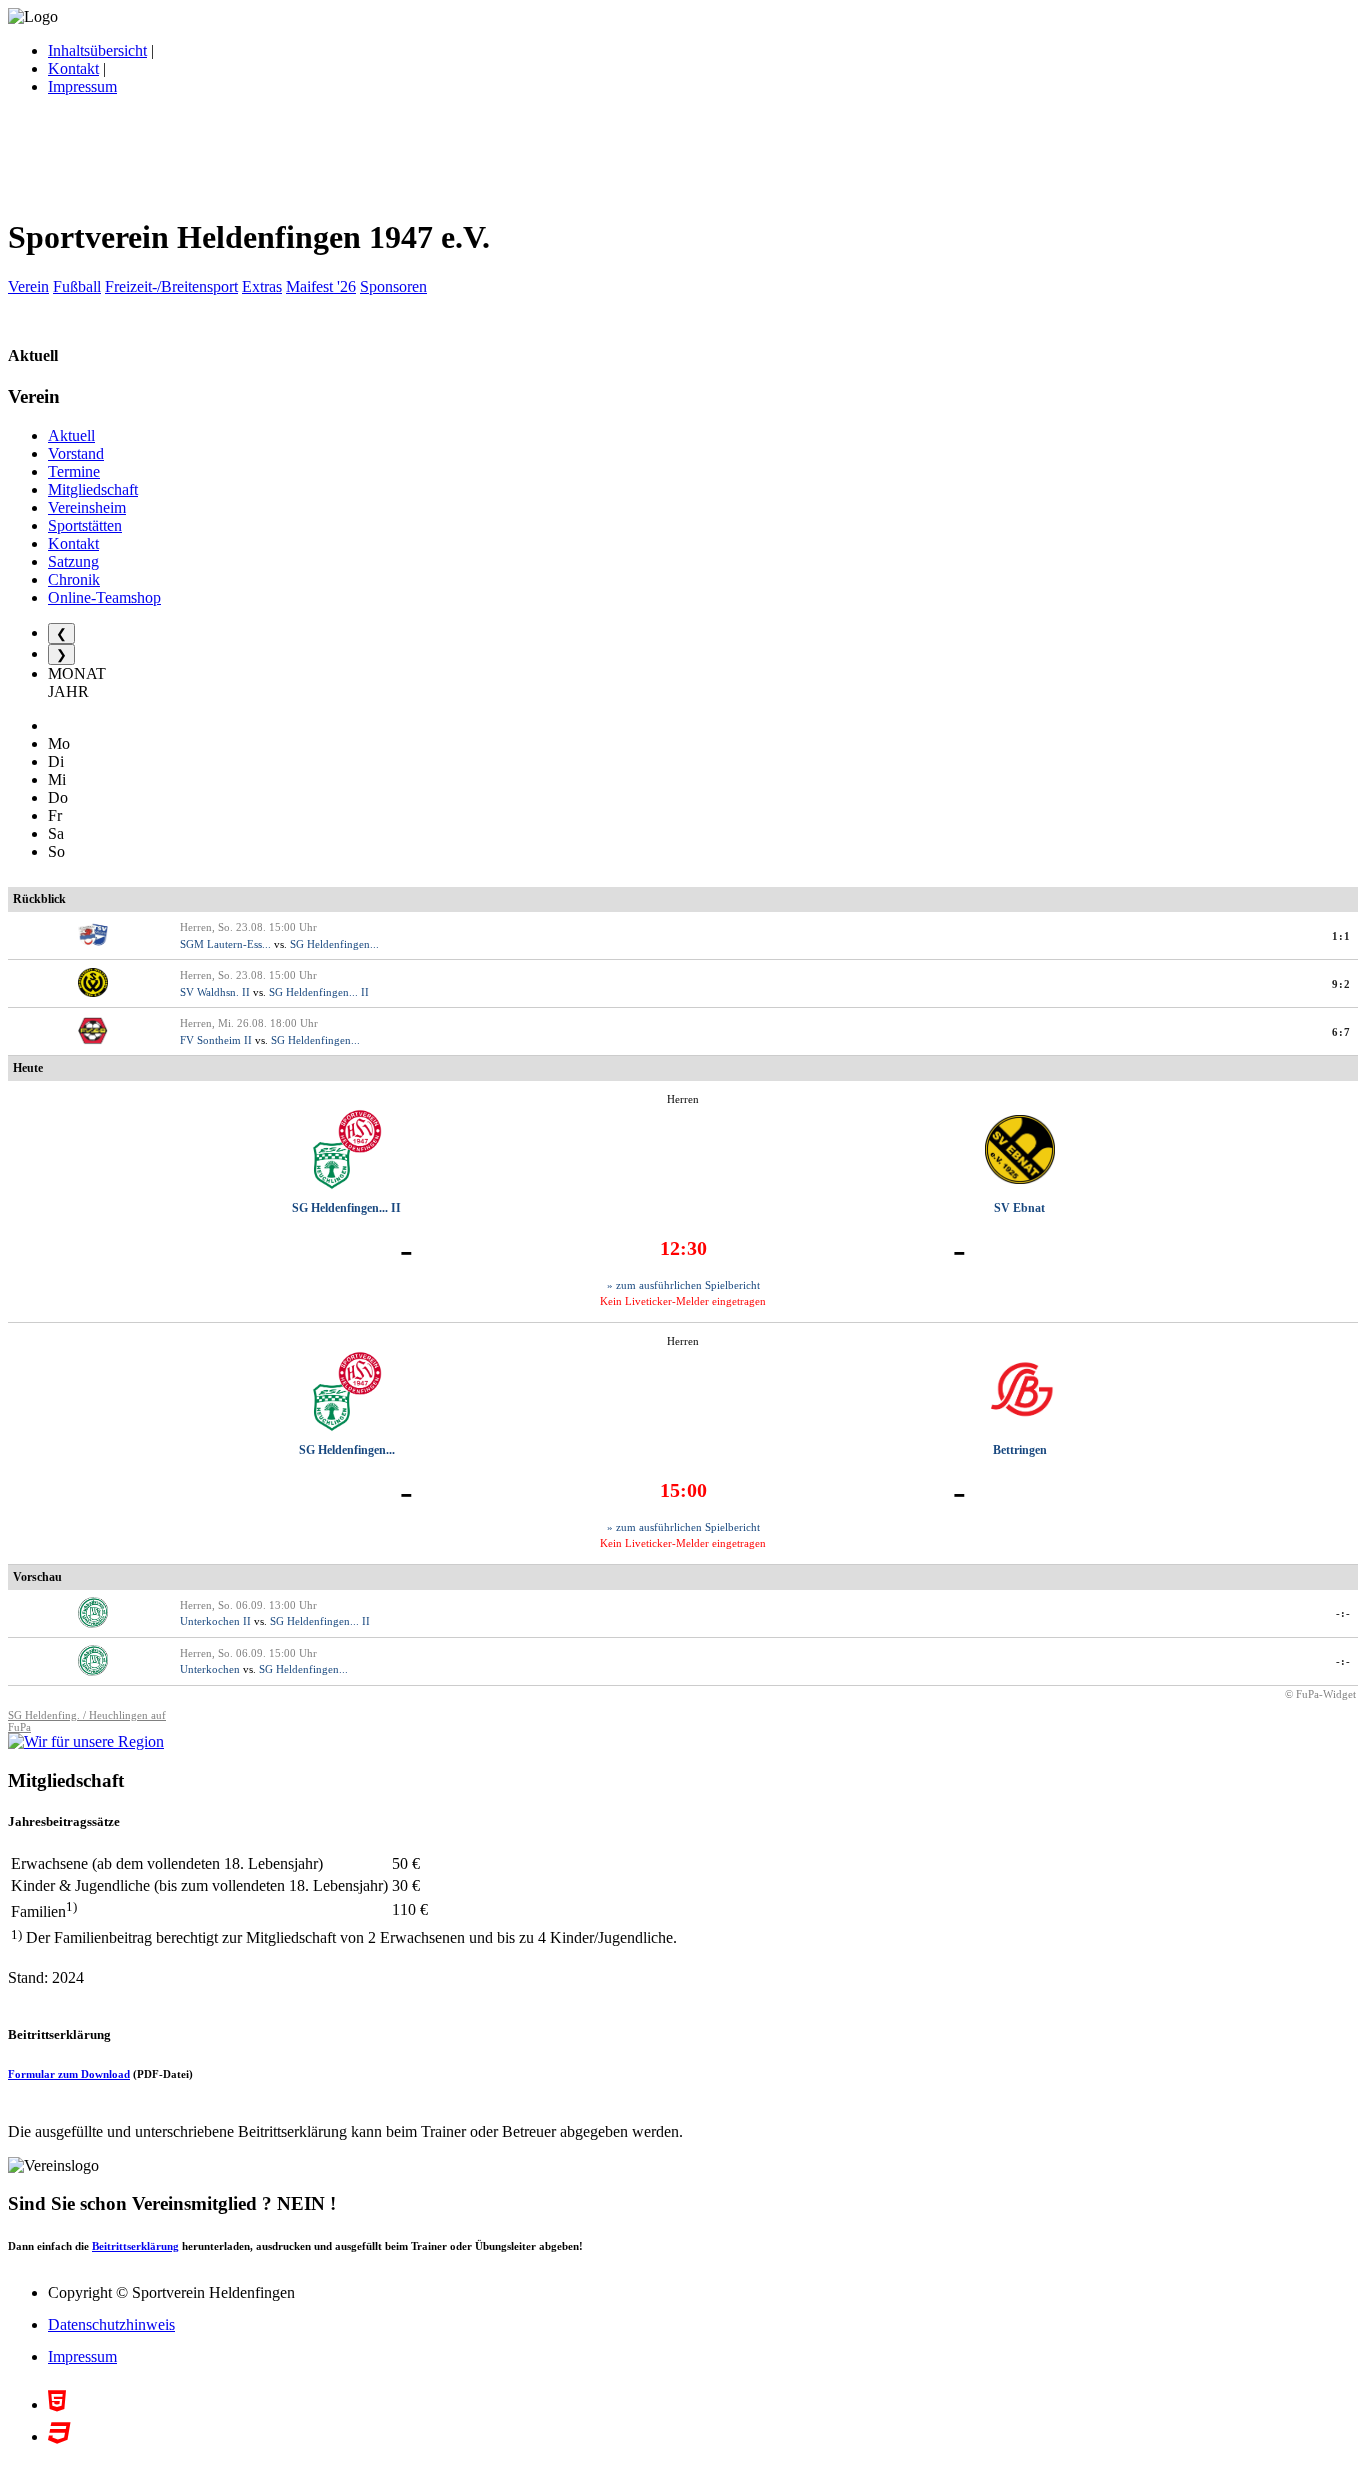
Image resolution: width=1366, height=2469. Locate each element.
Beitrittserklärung (135, 2246)
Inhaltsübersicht (97, 50)
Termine (74, 471)
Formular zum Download (69, 2074)
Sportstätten (85, 525)
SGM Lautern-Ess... (225, 944)
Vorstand (76, 453)
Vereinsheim (87, 507)
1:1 (1341, 936)
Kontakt (73, 68)
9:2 (1341, 984)
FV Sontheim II (216, 1040)
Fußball (77, 286)
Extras (262, 286)
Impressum (82, 86)
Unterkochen (210, 1669)
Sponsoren (393, 286)
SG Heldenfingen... (334, 944)
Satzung (73, 561)
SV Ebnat (1019, 1208)
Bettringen (1020, 1450)
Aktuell (71, 435)
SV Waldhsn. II (215, 992)
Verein (28, 286)
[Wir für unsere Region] (86, 1741)
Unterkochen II (215, 1621)
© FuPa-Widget (1320, 1694)
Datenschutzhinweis (111, 2324)
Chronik (74, 579)
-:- (1343, 1613)
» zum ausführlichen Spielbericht (683, 1285)
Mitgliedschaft (93, 489)
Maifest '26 (321, 286)
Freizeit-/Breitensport (171, 286)
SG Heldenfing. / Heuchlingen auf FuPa (87, 1721)
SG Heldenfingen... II (319, 992)
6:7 (1341, 1032)
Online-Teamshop (104, 597)
